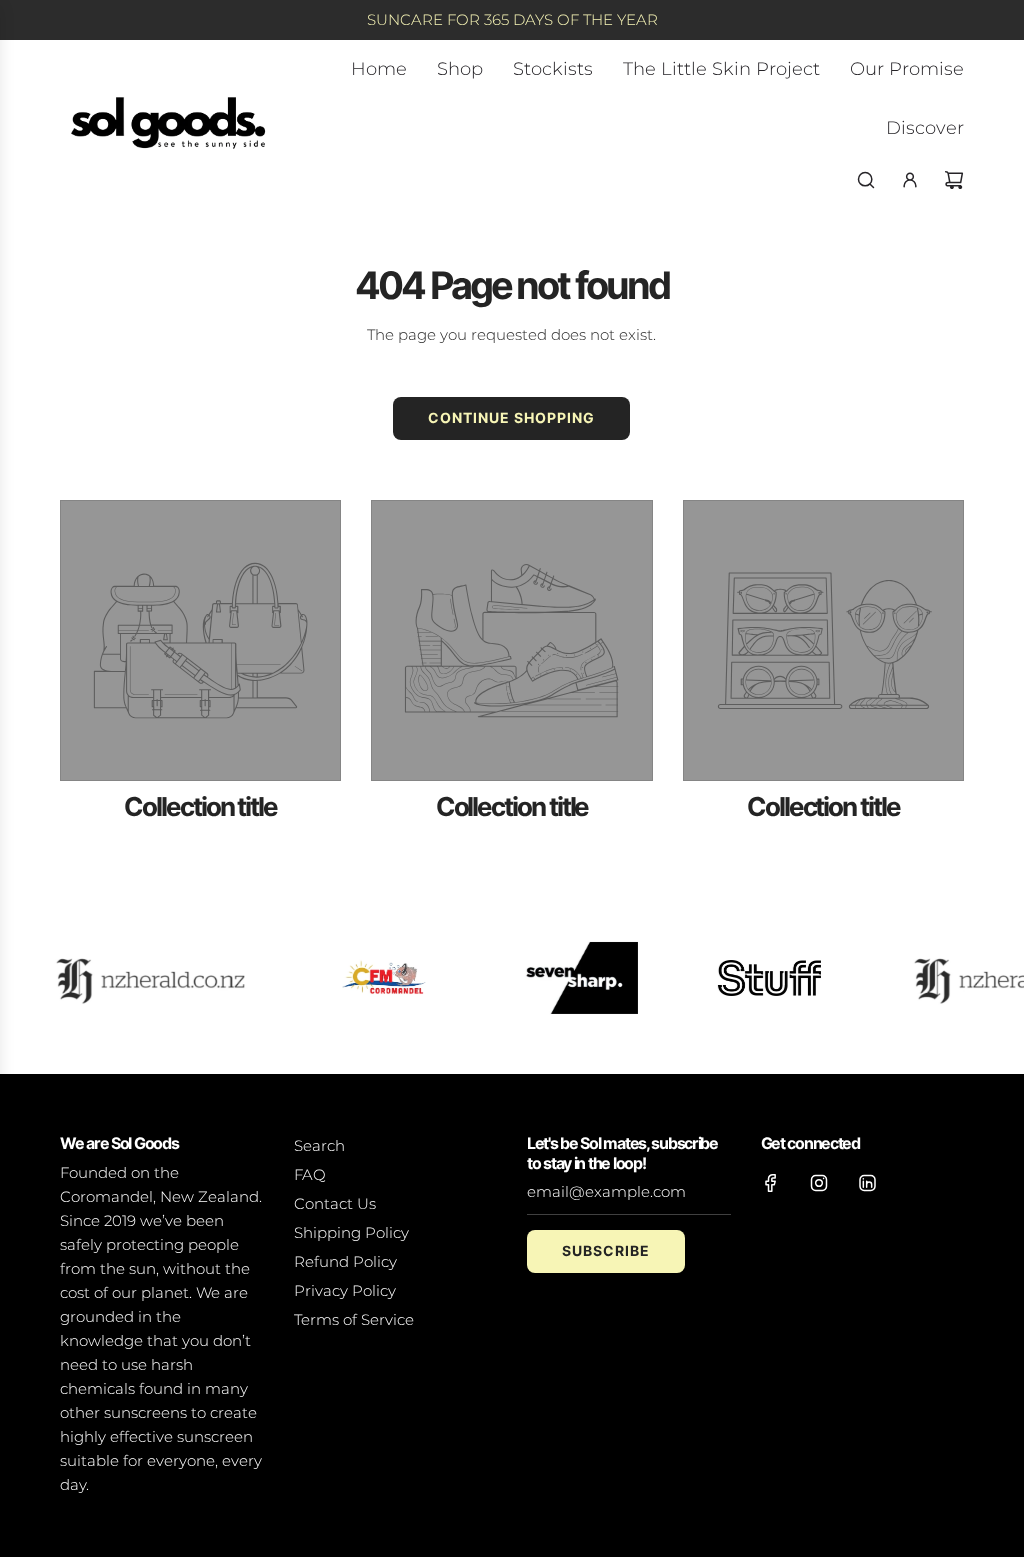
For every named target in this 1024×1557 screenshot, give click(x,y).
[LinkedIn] (867, 1183)
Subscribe (606, 1250)
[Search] (866, 180)
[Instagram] (819, 1183)
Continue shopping (511, 417)
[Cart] (954, 180)
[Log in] (910, 180)
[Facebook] (771, 1183)
